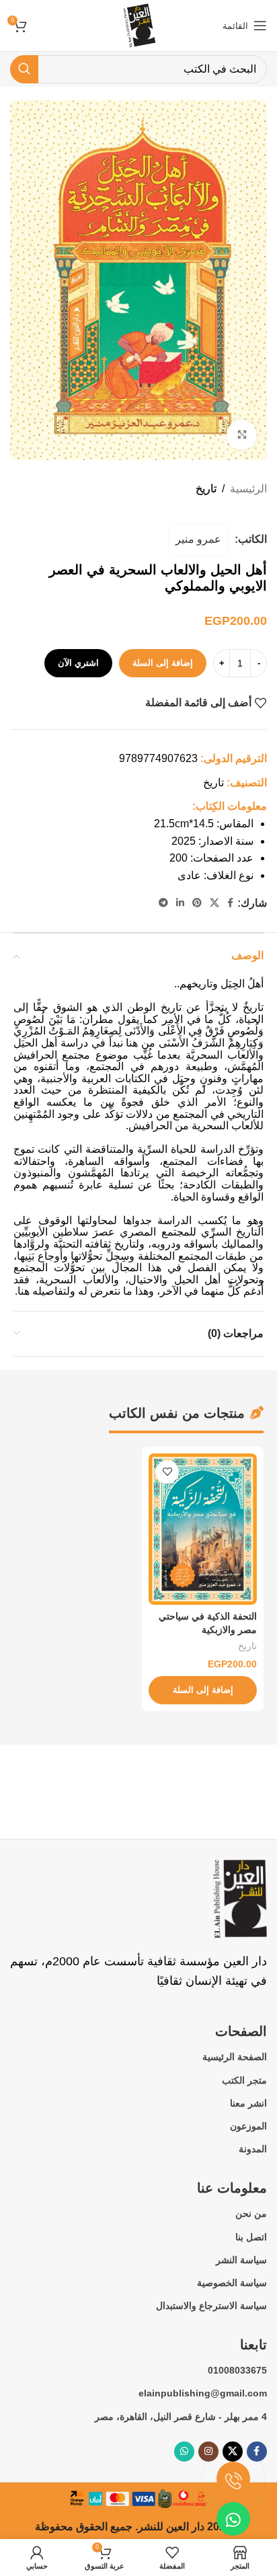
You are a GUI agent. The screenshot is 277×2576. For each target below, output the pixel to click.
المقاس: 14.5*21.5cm (204, 824)
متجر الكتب (244, 2080)
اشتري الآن (78, 663)
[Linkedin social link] (180, 903)
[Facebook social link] (230, 903)
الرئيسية (248, 489)
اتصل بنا (251, 2237)
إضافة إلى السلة (163, 663)
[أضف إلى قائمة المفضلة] (167, 1472)
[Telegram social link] (163, 903)
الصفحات (241, 2031)
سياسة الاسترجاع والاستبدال (211, 2306)
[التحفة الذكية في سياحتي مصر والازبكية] (203, 1529)
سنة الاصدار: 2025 (212, 841)
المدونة (253, 2149)
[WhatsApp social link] (184, 2452)
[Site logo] (138, 25)
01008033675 (237, 2370)
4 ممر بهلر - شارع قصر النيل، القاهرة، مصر (181, 2417)
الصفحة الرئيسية (235, 2057)
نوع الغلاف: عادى (215, 875)
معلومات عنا (232, 2188)
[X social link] (214, 903)
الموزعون (248, 2126)
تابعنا (253, 2345)
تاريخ (206, 489)
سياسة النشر (241, 2260)
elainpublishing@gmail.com (203, 2393)
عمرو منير (198, 539)
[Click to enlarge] (242, 435)
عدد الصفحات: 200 (211, 858)
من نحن (251, 2213)
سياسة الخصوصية (232, 2283)
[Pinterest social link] (197, 903)
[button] (203, 1690)
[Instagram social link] (208, 2452)
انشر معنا (248, 2103)
